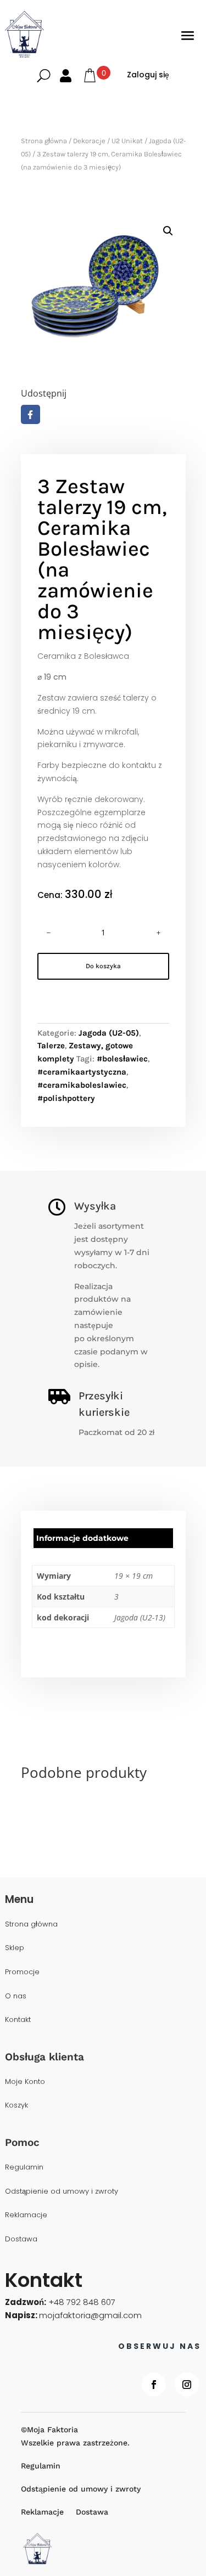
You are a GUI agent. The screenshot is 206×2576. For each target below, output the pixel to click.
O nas (16, 1996)
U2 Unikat (127, 141)
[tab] (103, 1538)
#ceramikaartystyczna (82, 1072)
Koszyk (16, 2106)
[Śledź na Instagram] (187, 2385)
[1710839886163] (103, 293)
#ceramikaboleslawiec (82, 1085)
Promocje (22, 1972)
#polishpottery (66, 1098)
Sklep (15, 1948)
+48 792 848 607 (82, 2302)
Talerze (51, 1046)
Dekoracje (89, 141)
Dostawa (21, 2239)
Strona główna (44, 141)
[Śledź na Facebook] (154, 2385)
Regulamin (24, 2168)
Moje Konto (25, 2082)
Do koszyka (103, 966)
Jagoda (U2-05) (109, 1033)
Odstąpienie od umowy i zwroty (62, 2192)
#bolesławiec (122, 1059)
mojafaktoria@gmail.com (90, 2315)
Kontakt (18, 2020)
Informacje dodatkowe (82, 1538)
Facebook (30, 414)
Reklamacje (26, 2215)
